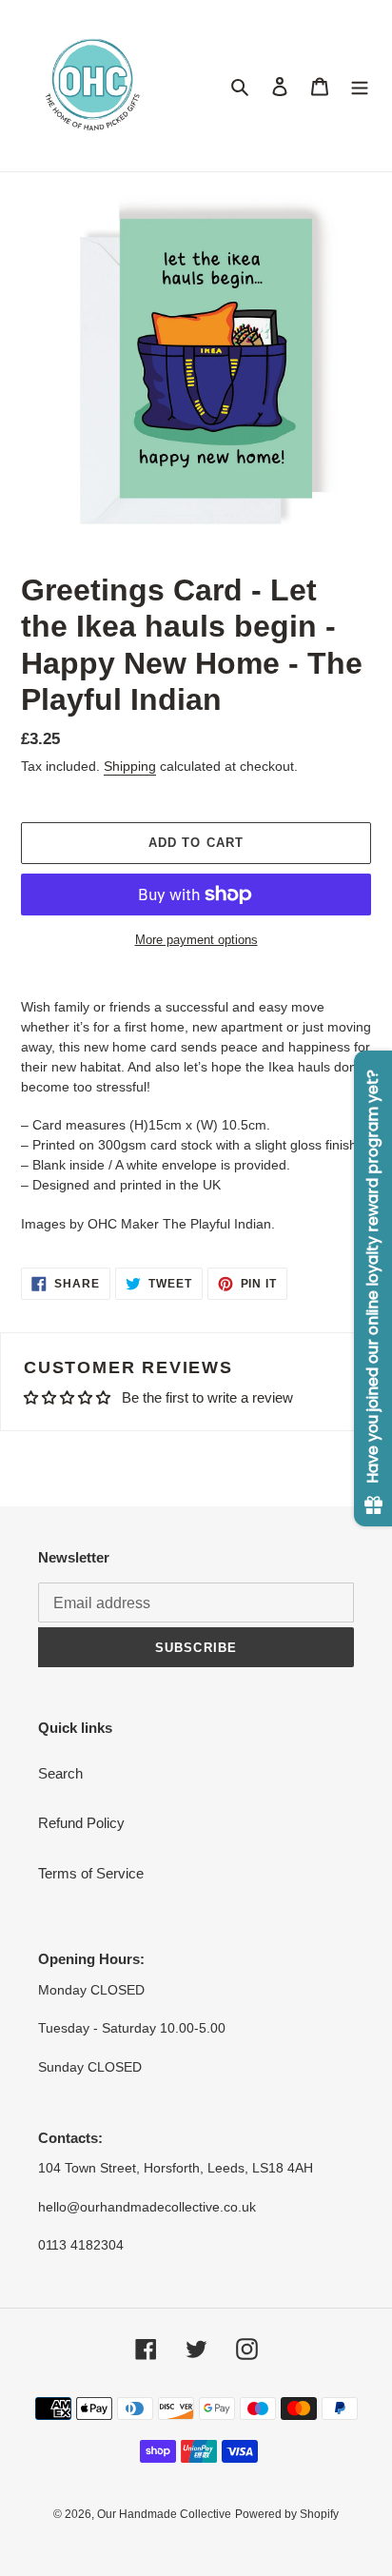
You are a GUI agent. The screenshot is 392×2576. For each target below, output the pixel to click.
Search (60, 1773)
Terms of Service (91, 1873)
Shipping (130, 766)
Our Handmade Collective (164, 2514)
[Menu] (360, 86)
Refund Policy (81, 1823)
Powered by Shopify (287, 2514)
